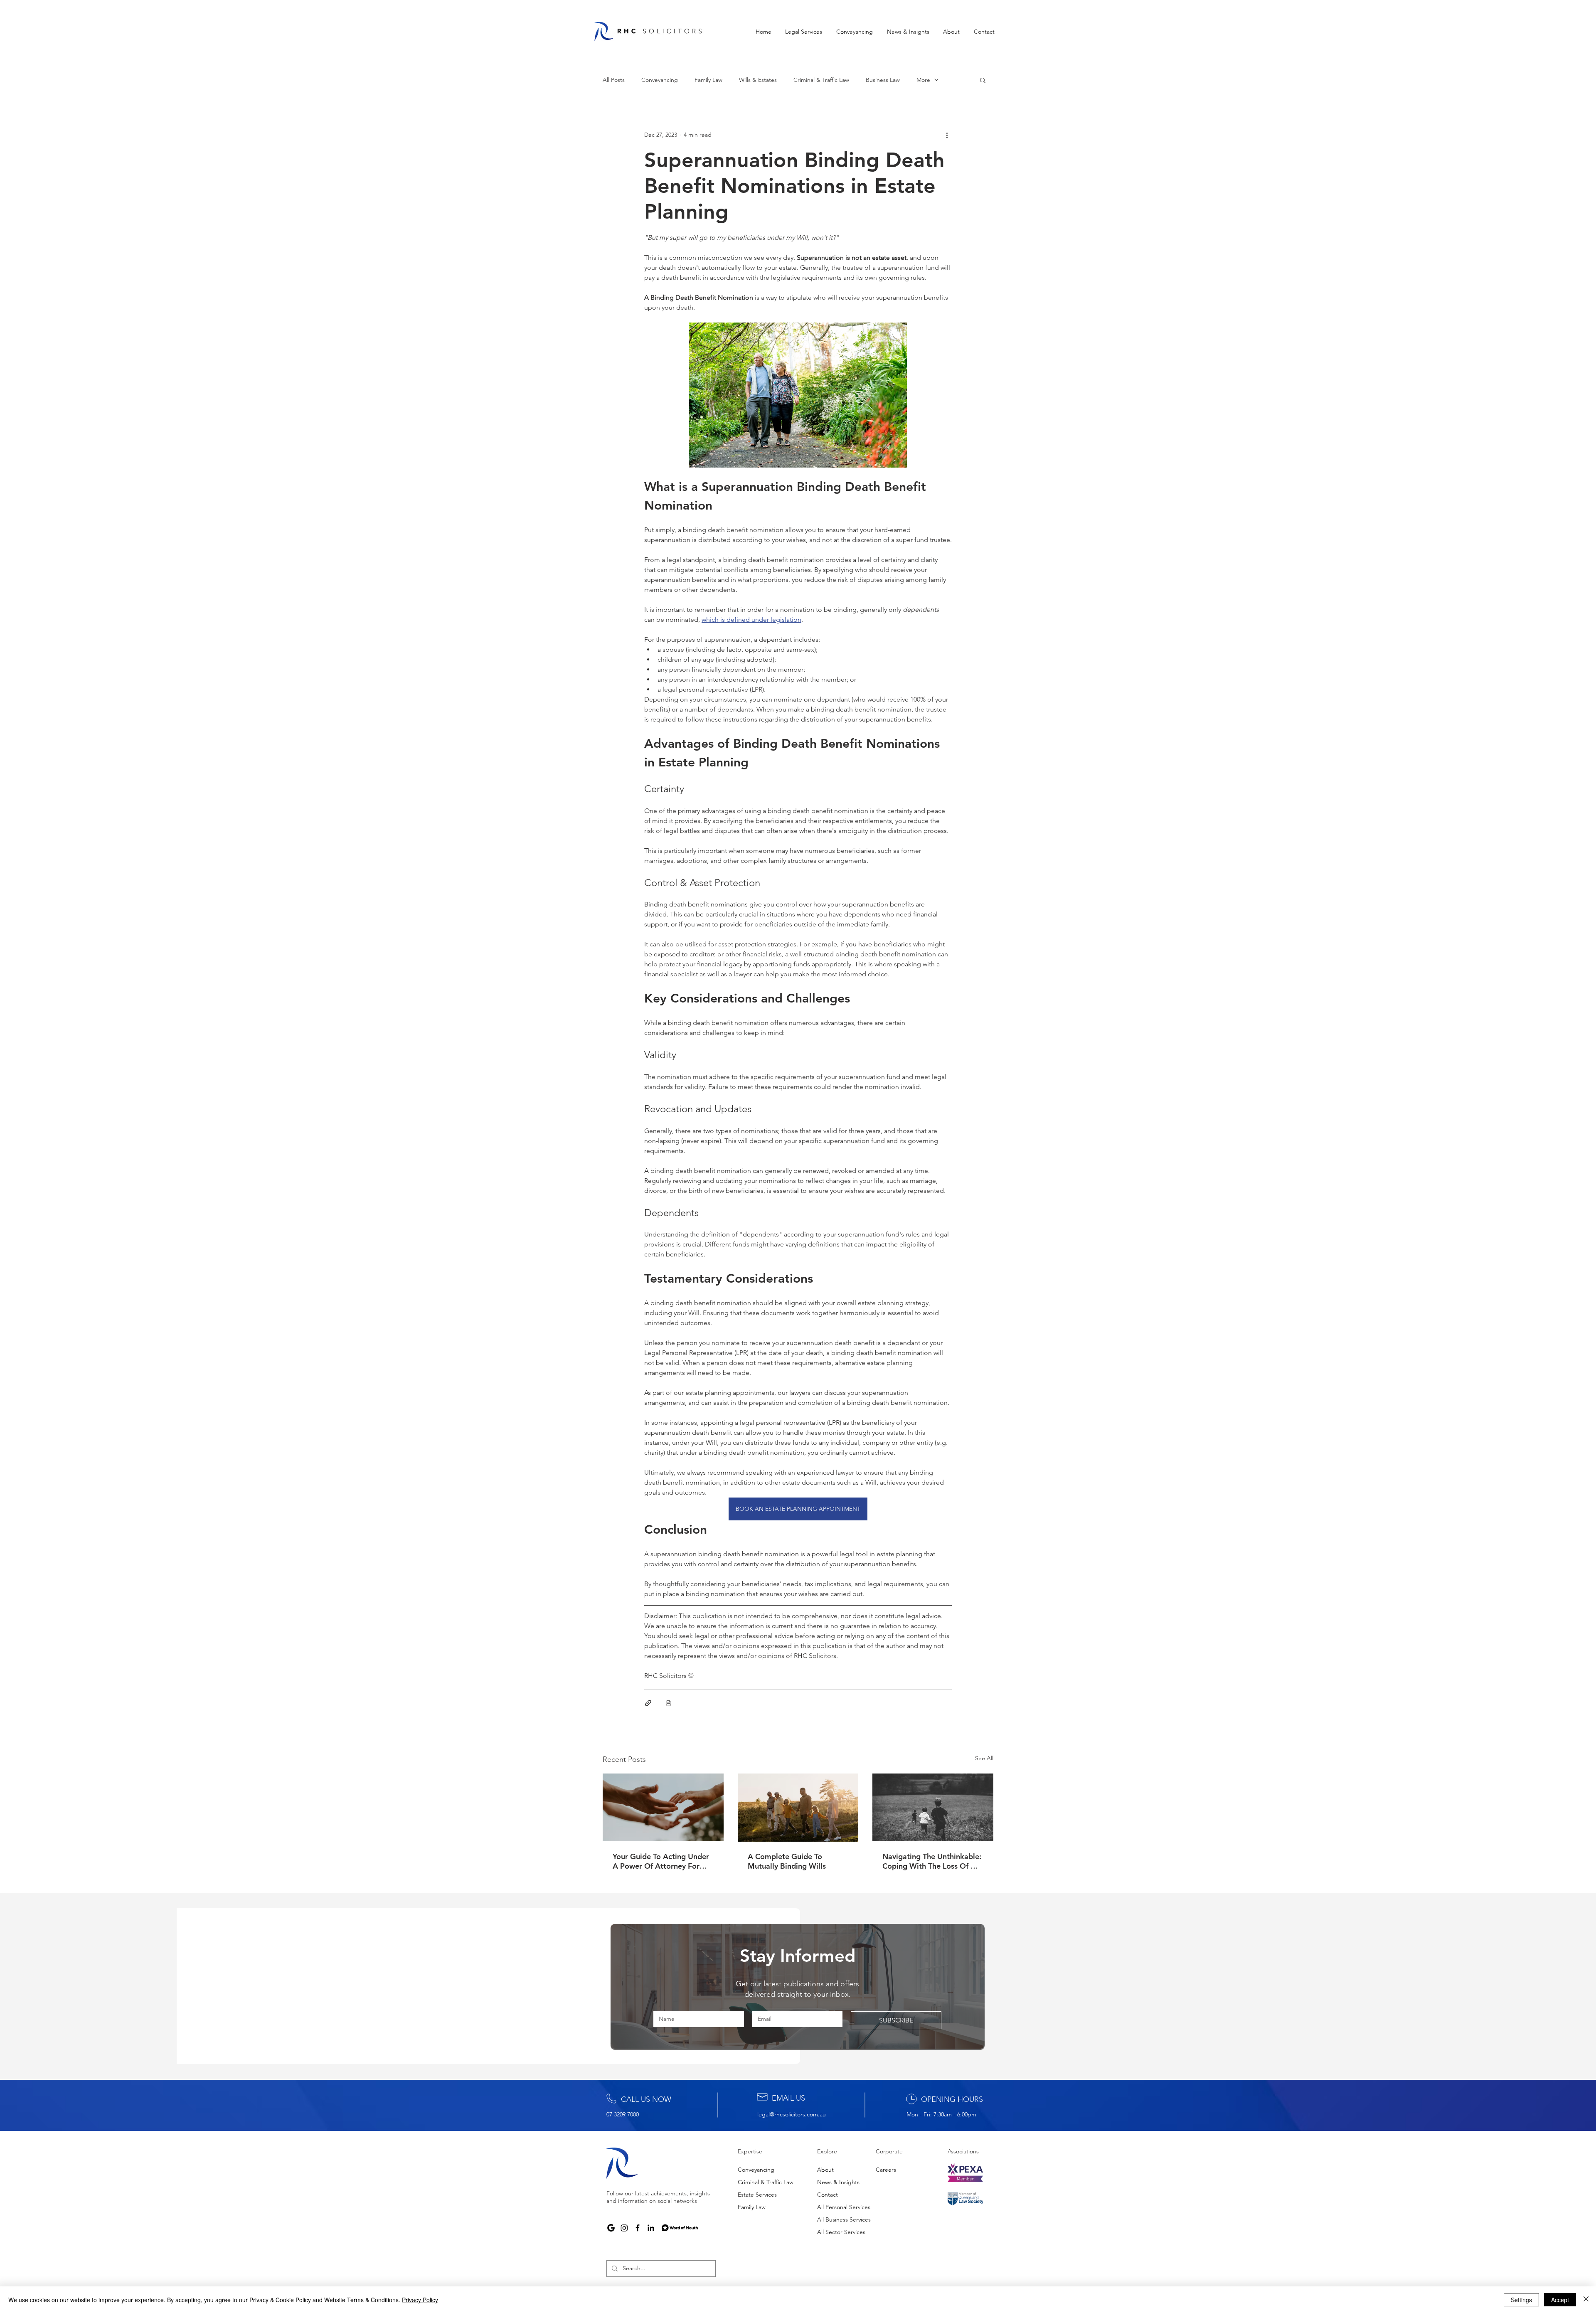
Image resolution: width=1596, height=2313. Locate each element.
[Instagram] (624, 2228)
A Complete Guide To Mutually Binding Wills (787, 1861)
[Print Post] (669, 1703)
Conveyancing (660, 80)
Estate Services (757, 2195)
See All (984, 1758)
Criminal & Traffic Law (821, 80)
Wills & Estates (758, 80)
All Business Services (844, 2219)
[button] (804, 32)
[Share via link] (648, 1703)
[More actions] (947, 135)
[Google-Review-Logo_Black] (611, 2228)
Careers (886, 2170)
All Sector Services (841, 2232)
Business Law (883, 80)
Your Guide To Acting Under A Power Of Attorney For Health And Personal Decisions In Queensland (661, 1861)
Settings (1521, 2300)
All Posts (614, 80)
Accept (1560, 2300)
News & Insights (838, 2182)
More (923, 80)
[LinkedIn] (651, 2228)
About (825, 2170)
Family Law (708, 80)
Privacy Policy (420, 2300)
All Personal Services (844, 2207)
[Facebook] (638, 2228)
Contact (828, 2195)
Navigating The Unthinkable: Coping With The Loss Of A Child (932, 1861)
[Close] (1586, 2300)
